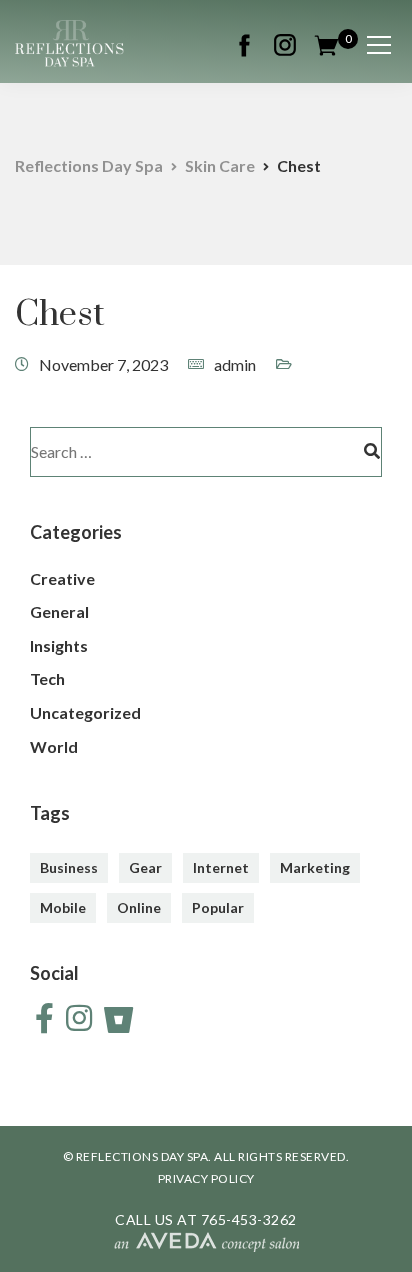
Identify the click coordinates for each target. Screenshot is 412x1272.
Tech (47, 678)
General (59, 611)
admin (235, 364)
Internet (221, 867)
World (54, 746)
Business (69, 867)
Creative (62, 578)
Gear (145, 867)
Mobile (63, 907)
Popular (218, 907)
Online (139, 907)
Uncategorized (85, 712)
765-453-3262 (249, 1219)
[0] (326, 42)
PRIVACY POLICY (206, 1178)
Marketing (315, 867)
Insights (59, 645)
